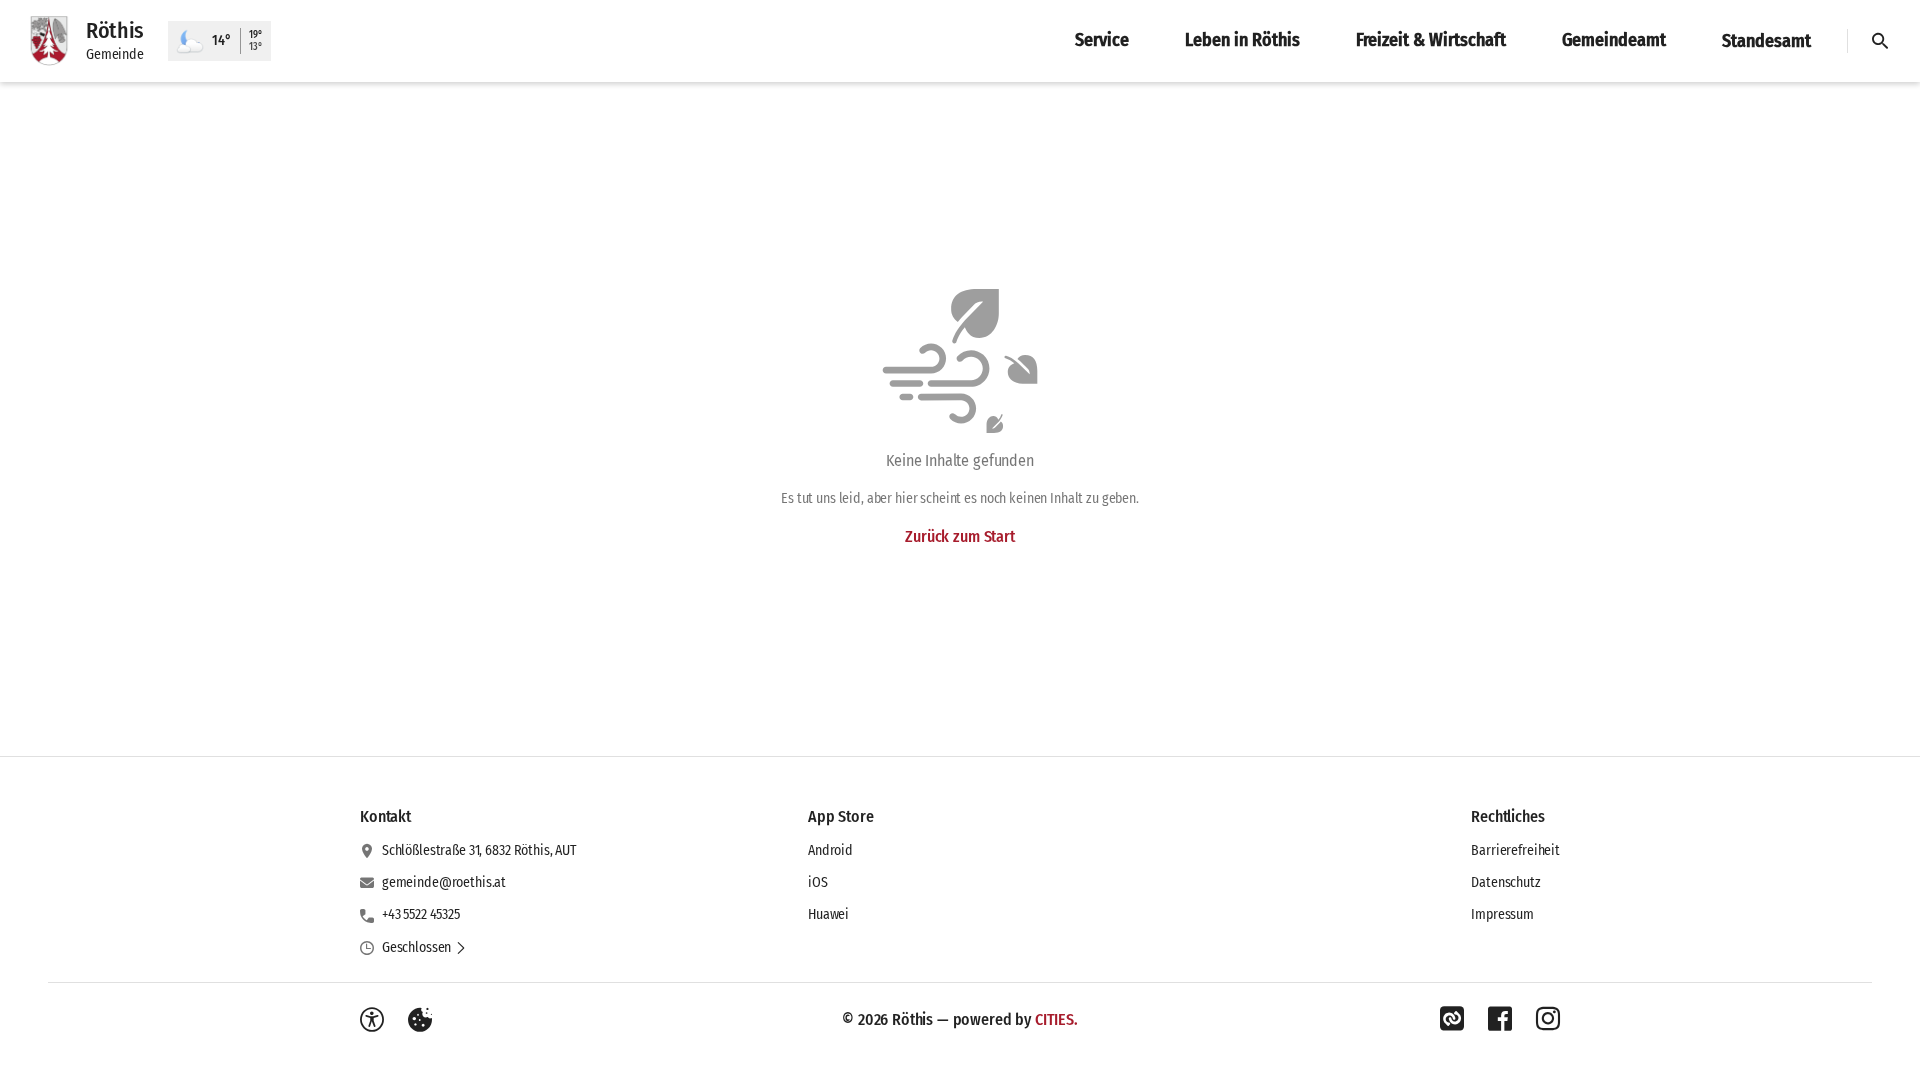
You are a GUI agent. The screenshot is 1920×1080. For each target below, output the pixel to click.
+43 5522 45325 (421, 914)
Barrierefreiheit (1515, 850)
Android (830, 850)
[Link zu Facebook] (1500, 1019)
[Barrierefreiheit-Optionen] (372, 1020)
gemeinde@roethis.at (444, 882)
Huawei (828, 914)
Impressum (1502, 914)
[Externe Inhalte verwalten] (420, 1020)
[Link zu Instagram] (1548, 1019)
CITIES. (1056, 1019)
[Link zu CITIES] (1452, 1019)
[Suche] (1880, 41)
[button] (424, 948)
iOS (818, 882)
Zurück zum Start (959, 536)
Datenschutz (1505, 882)
